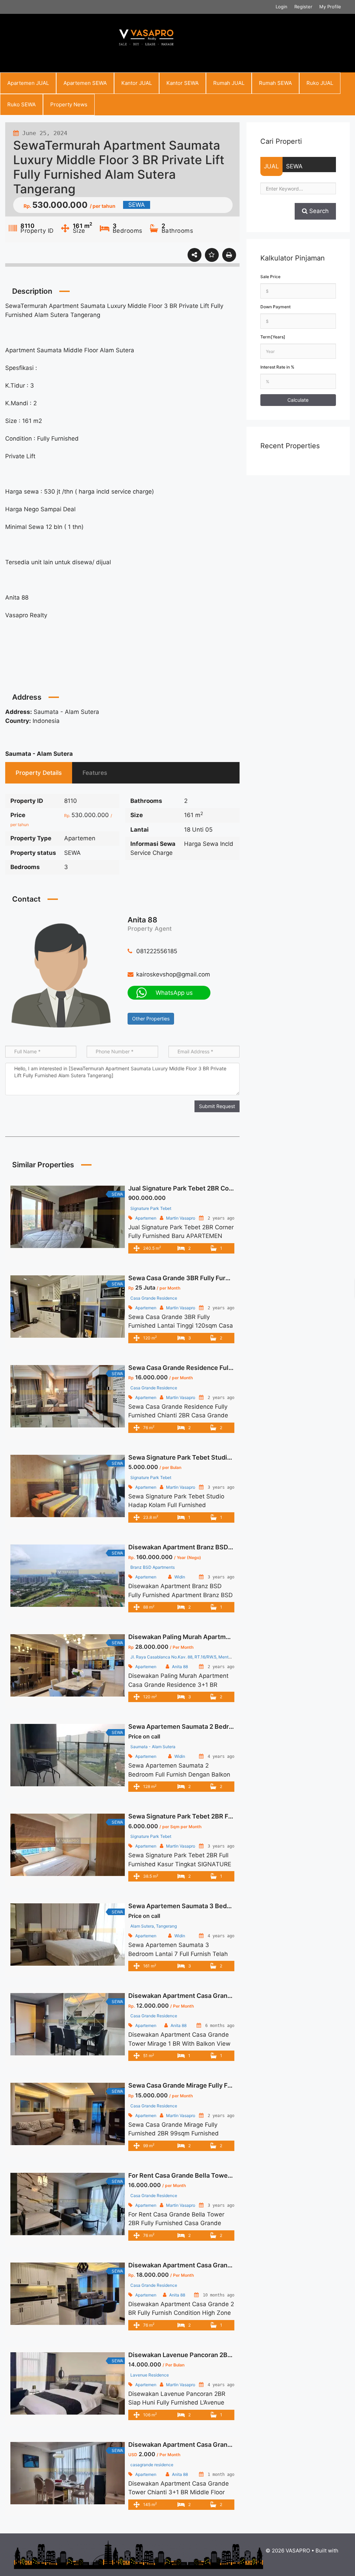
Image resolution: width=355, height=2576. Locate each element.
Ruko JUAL (320, 83)
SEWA (294, 166)
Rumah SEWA (275, 83)
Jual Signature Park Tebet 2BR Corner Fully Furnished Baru (216, 1188)
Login (282, 7)
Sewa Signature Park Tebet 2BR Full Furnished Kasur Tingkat (219, 1816)
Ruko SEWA (21, 104)
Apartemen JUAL (28, 83)
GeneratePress (302, 2558)
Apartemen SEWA (85, 83)
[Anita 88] (61, 974)
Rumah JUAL (229, 83)
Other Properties (151, 1019)
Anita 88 (142, 920)
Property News (69, 104)
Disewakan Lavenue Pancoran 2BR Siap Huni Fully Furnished (218, 2355)
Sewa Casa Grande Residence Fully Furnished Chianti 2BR (215, 1368)
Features (95, 773)
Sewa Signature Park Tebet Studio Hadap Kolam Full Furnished (222, 1457)
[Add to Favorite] (212, 255)
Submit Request (217, 1106)
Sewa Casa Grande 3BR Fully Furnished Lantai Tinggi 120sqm (220, 1278)
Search (318, 211)
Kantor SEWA (183, 83)
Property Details (39, 773)
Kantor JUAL (137, 83)
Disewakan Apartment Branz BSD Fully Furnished (202, 1547)
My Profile (330, 7)
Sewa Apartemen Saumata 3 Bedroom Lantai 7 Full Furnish (216, 1906)
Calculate (298, 400)
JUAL (271, 166)
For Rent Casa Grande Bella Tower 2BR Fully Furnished (210, 2175)
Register (303, 7)
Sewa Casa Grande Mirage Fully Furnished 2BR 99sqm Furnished (225, 2085)
